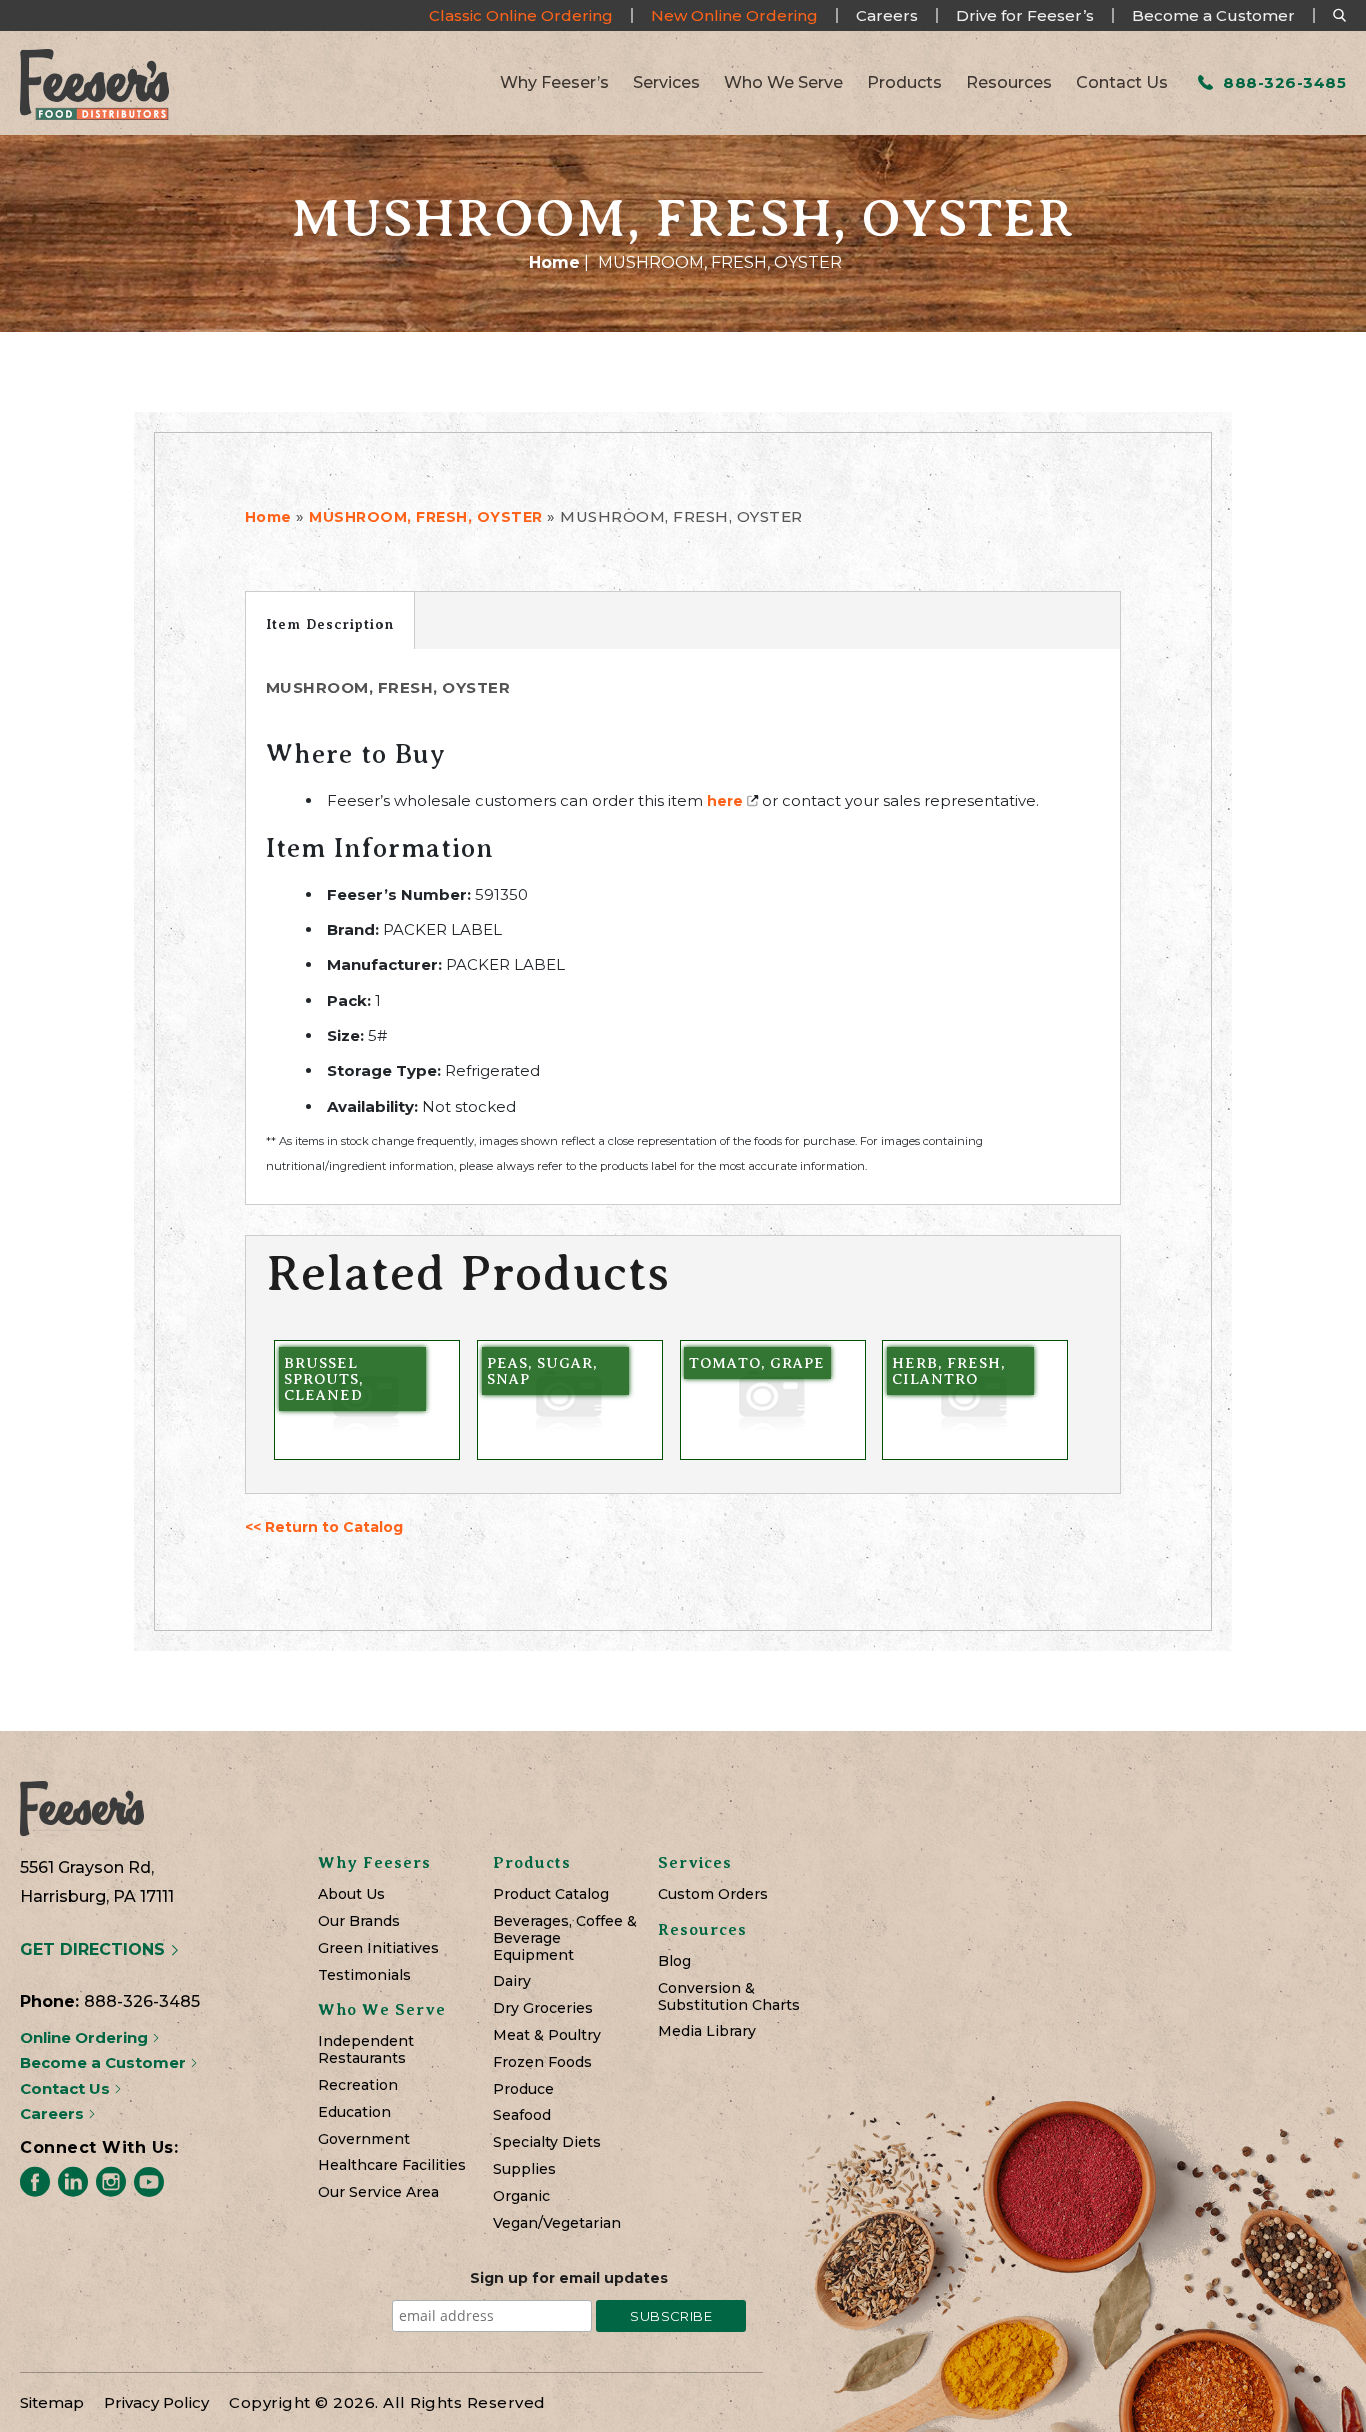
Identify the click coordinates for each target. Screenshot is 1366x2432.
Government (364, 2139)
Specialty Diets (547, 2142)
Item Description (330, 624)
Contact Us (1122, 83)
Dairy (512, 1981)
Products (904, 83)
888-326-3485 (1282, 82)
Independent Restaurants (366, 2050)
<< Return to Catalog (324, 1527)
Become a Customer (1213, 15)
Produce (523, 2089)
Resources (1009, 83)
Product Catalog (551, 1894)
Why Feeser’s (554, 83)
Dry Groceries (543, 2008)
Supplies (524, 2169)
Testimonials (364, 1975)
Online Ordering (86, 2037)
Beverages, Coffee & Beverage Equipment (565, 1938)
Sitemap (52, 2402)
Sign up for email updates (569, 2278)
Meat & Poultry (547, 2035)
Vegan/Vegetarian (557, 2223)
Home (554, 262)
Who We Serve (783, 83)
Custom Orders (713, 1894)
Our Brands (359, 1921)
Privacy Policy (156, 2402)
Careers (887, 15)
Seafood (522, 2115)
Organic (521, 2196)
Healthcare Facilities (392, 2165)
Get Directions (95, 1949)
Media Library (707, 2031)
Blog (674, 1961)
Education (354, 2112)
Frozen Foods (542, 2062)
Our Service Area (378, 2192)
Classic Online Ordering (521, 15)
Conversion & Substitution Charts (729, 1997)
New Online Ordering (734, 15)
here (725, 801)
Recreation (358, 2085)
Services (666, 83)
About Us (351, 1894)
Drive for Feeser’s (1025, 15)
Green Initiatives (378, 1948)
